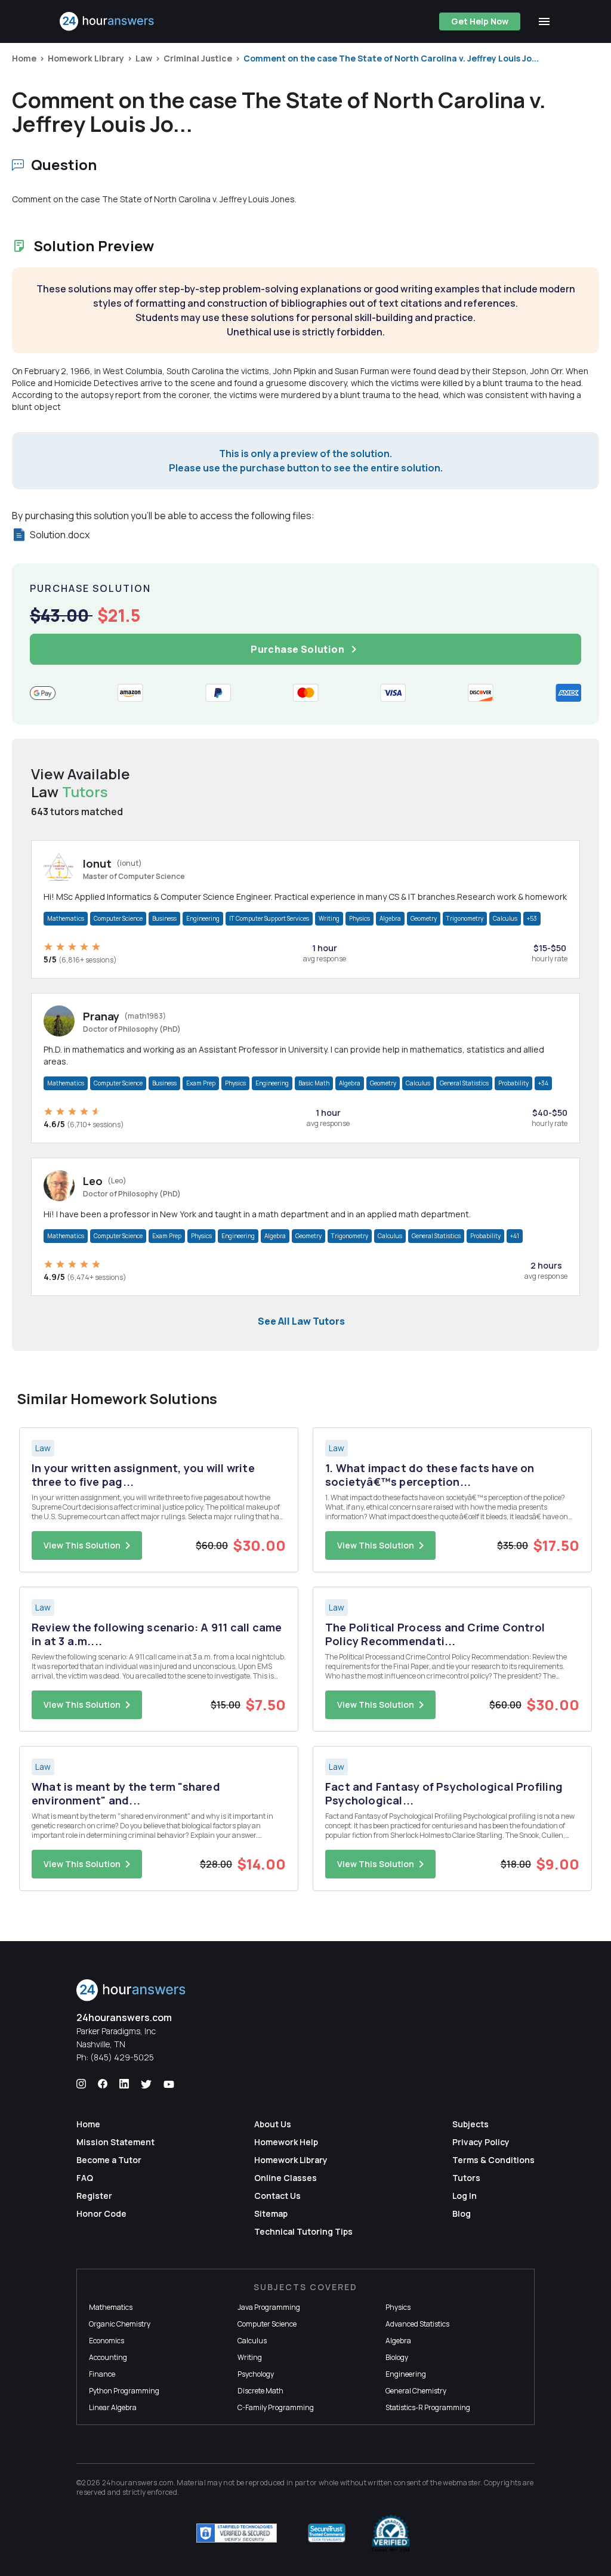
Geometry (424, 918)
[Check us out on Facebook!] (103, 2084)
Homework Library (86, 58)
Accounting (108, 2357)
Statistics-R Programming (428, 2407)
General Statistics (464, 1083)
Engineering (203, 918)
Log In (465, 2196)
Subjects (470, 2124)
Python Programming (124, 2391)
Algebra (390, 918)
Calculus (505, 918)
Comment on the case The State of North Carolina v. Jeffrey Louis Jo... (391, 58)
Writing (329, 918)
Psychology (256, 2374)
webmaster (462, 2483)
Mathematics (66, 918)
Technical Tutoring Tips (303, 2231)
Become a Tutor (109, 2160)
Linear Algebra (113, 2407)
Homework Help (286, 2142)
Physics (359, 918)
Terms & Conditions (493, 2160)
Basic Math (314, 1083)
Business (164, 918)
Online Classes (286, 2178)
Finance (102, 2374)
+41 (515, 1236)
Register (94, 2196)
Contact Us (277, 2196)
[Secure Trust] (327, 2533)
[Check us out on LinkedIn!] (124, 2084)
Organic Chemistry (120, 2324)
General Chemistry (416, 2391)
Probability (513, 1083)
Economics (107, 2341)
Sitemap (271, 2213)
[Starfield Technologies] (237, 2533)
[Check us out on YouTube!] (169, 2084)
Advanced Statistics (417, 2324)
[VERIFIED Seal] (391, 2533)
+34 (543, 1083)
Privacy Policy (481, 2142)
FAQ (85, 2178)
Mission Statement (115, 2142)
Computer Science (118, 918)
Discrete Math (260, 2391)
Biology (397, 2357)
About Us (273, 2124)
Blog (462, 2213)
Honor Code (101, 2213)
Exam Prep (201, 1083)
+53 (532, 918)
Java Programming (269, 2307)
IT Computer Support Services (269, 918)
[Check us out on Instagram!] (81, 2084)
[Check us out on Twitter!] (146, 2084)
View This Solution (82, 1545)
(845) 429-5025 (122, 2057)
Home (24, 58)
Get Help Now (480, 21)
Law (144, 58)
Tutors (466, 2178)
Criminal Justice (198, 58)
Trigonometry (465, 918)
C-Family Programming (276, 2407)
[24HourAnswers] (107, 21)
